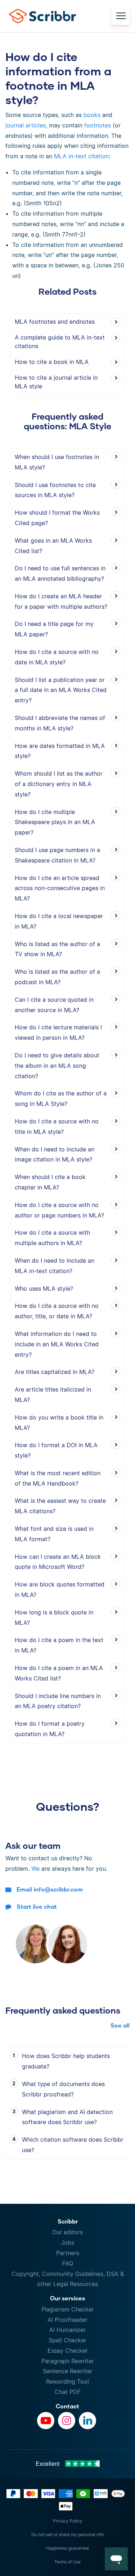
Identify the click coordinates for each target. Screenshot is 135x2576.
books (92, 115)
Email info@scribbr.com (50, 1889)
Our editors (67, 2232)
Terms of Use (67, 2562)
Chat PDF (68, 2392)
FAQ (68, 2263)
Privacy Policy (67, 2521)
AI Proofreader (67, 2320)
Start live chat (37, 1906)
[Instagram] (67, 2421)
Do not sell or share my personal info (68, 2535)
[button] (116, 2559)
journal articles (26, 125)
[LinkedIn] (87, 2421)
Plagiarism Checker (68, 2309)
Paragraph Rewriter (68, 2361)
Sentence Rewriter (68, 2371)
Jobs (67, 2243)
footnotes (98, 125)
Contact (67, 2406)
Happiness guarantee (67, 2548)
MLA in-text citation (81, 156)
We (35, 1869)
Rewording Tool (67, 2381)
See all (120, 2025)
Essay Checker (68, 2351)
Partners (68, 2253)
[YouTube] (46, 2421)
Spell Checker (67, 2340)
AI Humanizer (67, 2330)
